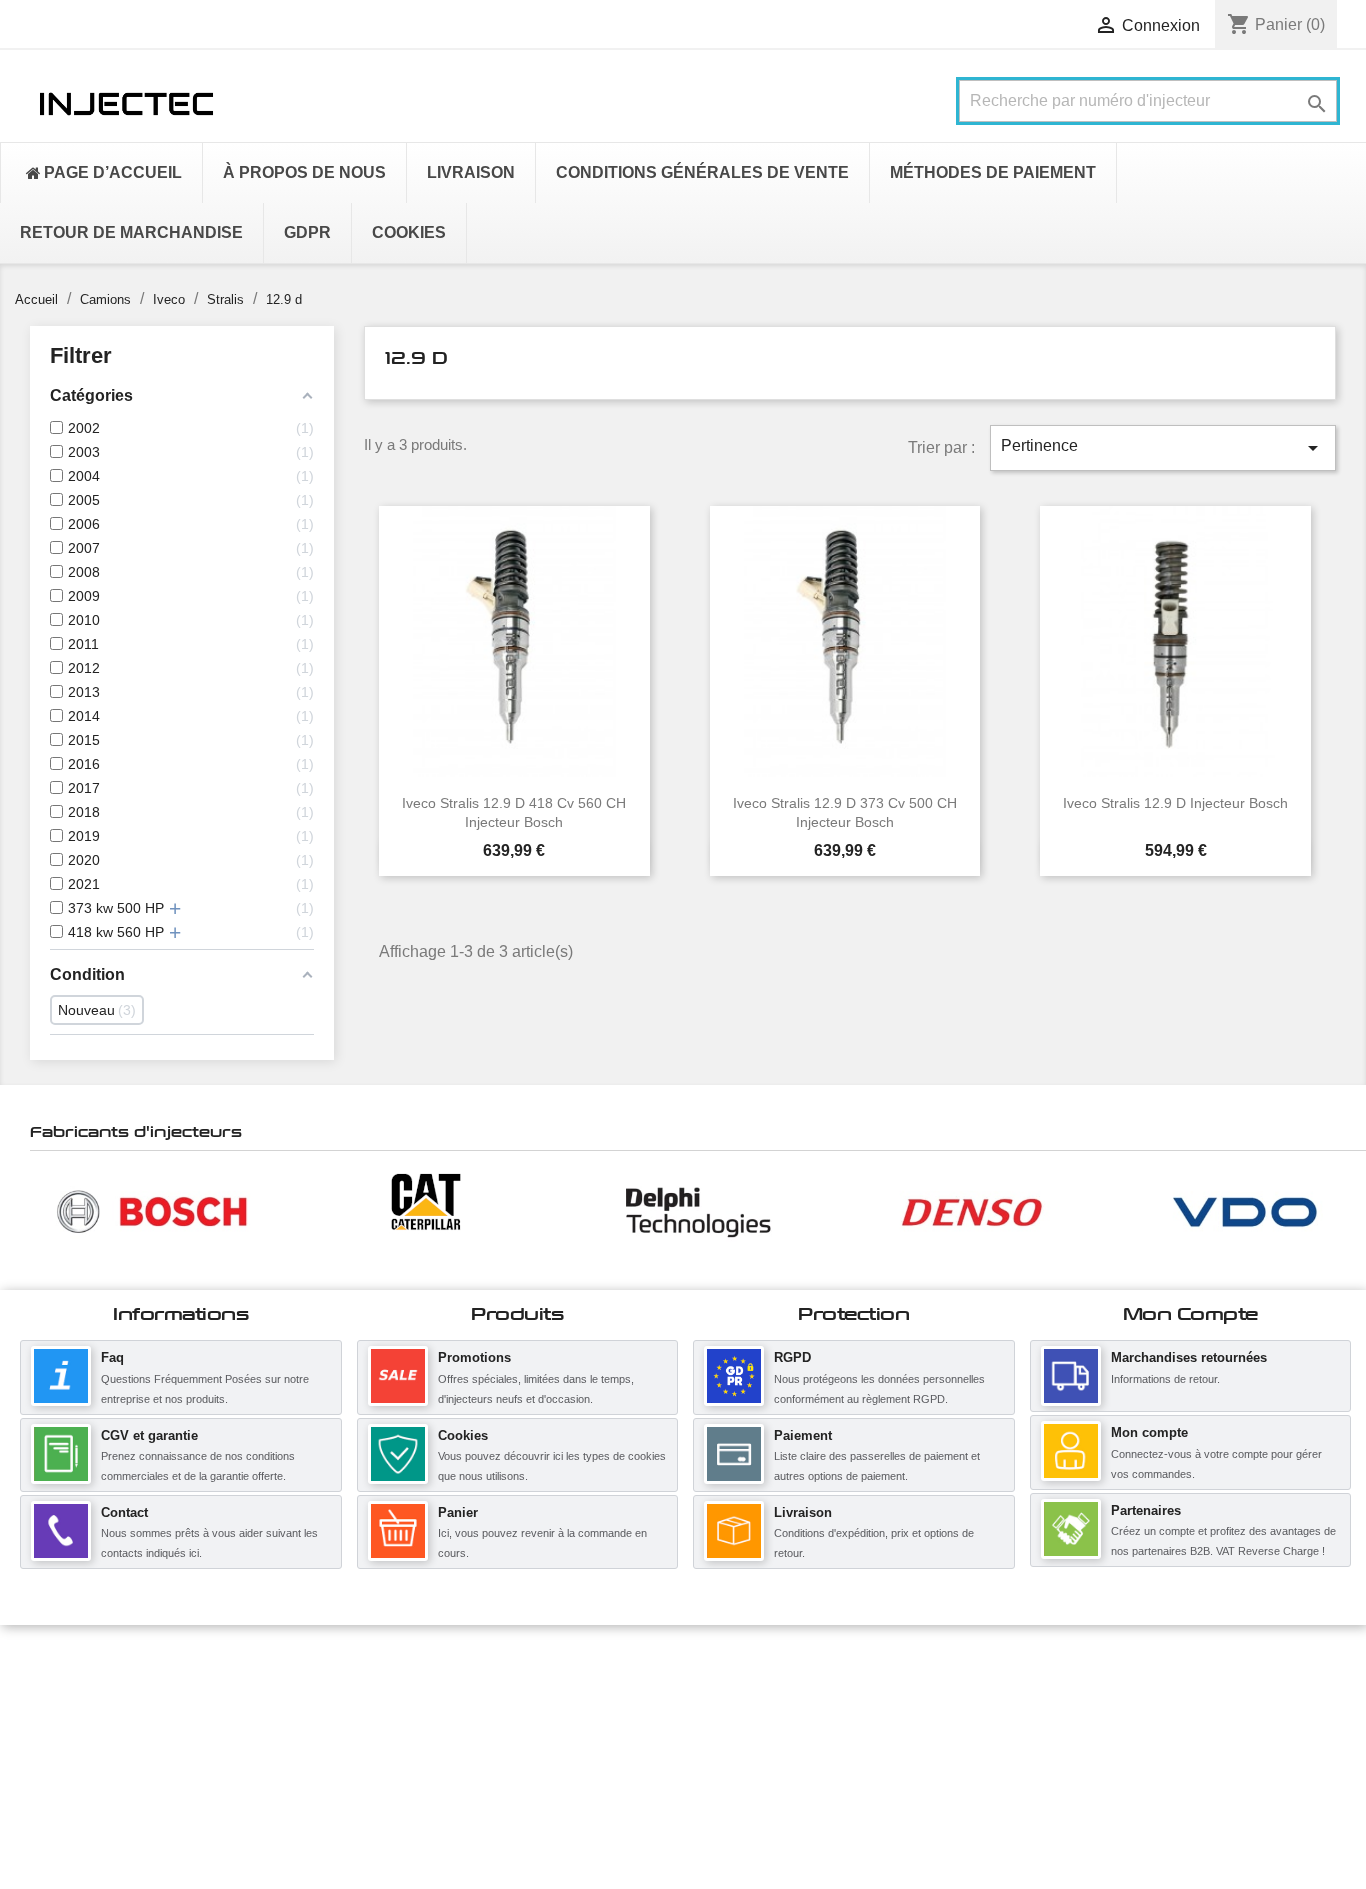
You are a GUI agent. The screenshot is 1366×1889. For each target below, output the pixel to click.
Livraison (803, 1512)
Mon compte (1149, 1432)
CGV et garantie (149, 1435)
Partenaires (1146, 1510)
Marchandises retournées (1189, 1357)
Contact (124, 1512)
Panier (458, 1512)
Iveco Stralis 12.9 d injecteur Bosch (1175, 803)
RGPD (792, 1357)
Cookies (463, 1435)
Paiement (803, 1435)
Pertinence (1163, 448)
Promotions (474, 1357)
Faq (112, 1357)
